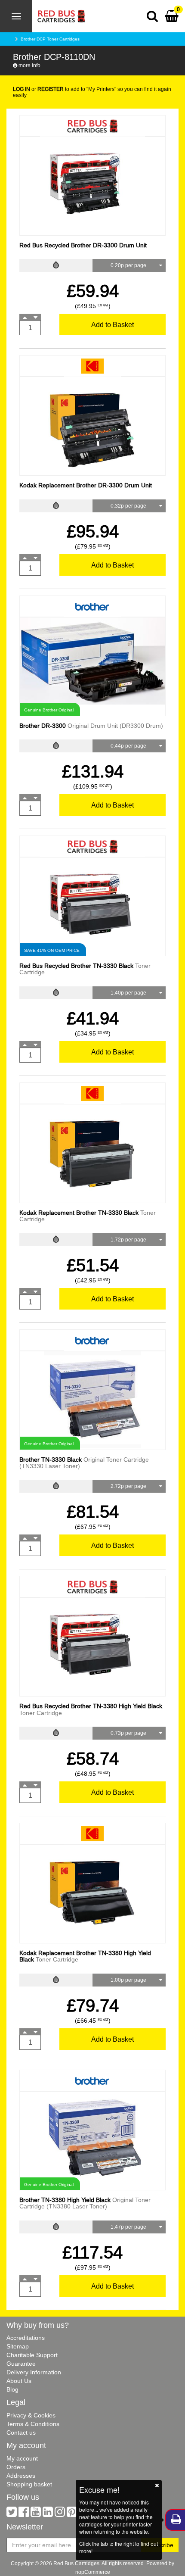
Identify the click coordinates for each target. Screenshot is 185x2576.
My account (22, 2458)
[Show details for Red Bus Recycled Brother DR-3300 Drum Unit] (92, 186)
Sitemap (18, 2346)
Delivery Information (34, 2372)
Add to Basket (113, 324)
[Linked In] (48, 2514)
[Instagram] (60, 2514)
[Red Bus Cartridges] (59, 11)
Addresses (21, 2476)
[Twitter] (12, 2514)
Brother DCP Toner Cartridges (50, 39)
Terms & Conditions (33, 2424)
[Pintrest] (72, 2514)
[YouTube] (36, 2514)
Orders (16, 2467)
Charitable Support (32, 2355)
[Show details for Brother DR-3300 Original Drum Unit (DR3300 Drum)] (92, 661)
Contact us (21, 2433)
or (38, 89)
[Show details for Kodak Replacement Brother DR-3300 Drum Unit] (92, 426)
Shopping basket (29, 2484)
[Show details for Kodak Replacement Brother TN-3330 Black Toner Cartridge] (92, 1153)
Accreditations (26, 2338)
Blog (12, 2389)
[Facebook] (24, 2514)
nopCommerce (93, 2572)
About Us (19, 2381)
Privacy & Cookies (31, 2415)
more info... (31, 65)
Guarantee (21, 2364)
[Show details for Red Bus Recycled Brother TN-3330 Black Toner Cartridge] (92, 906)
